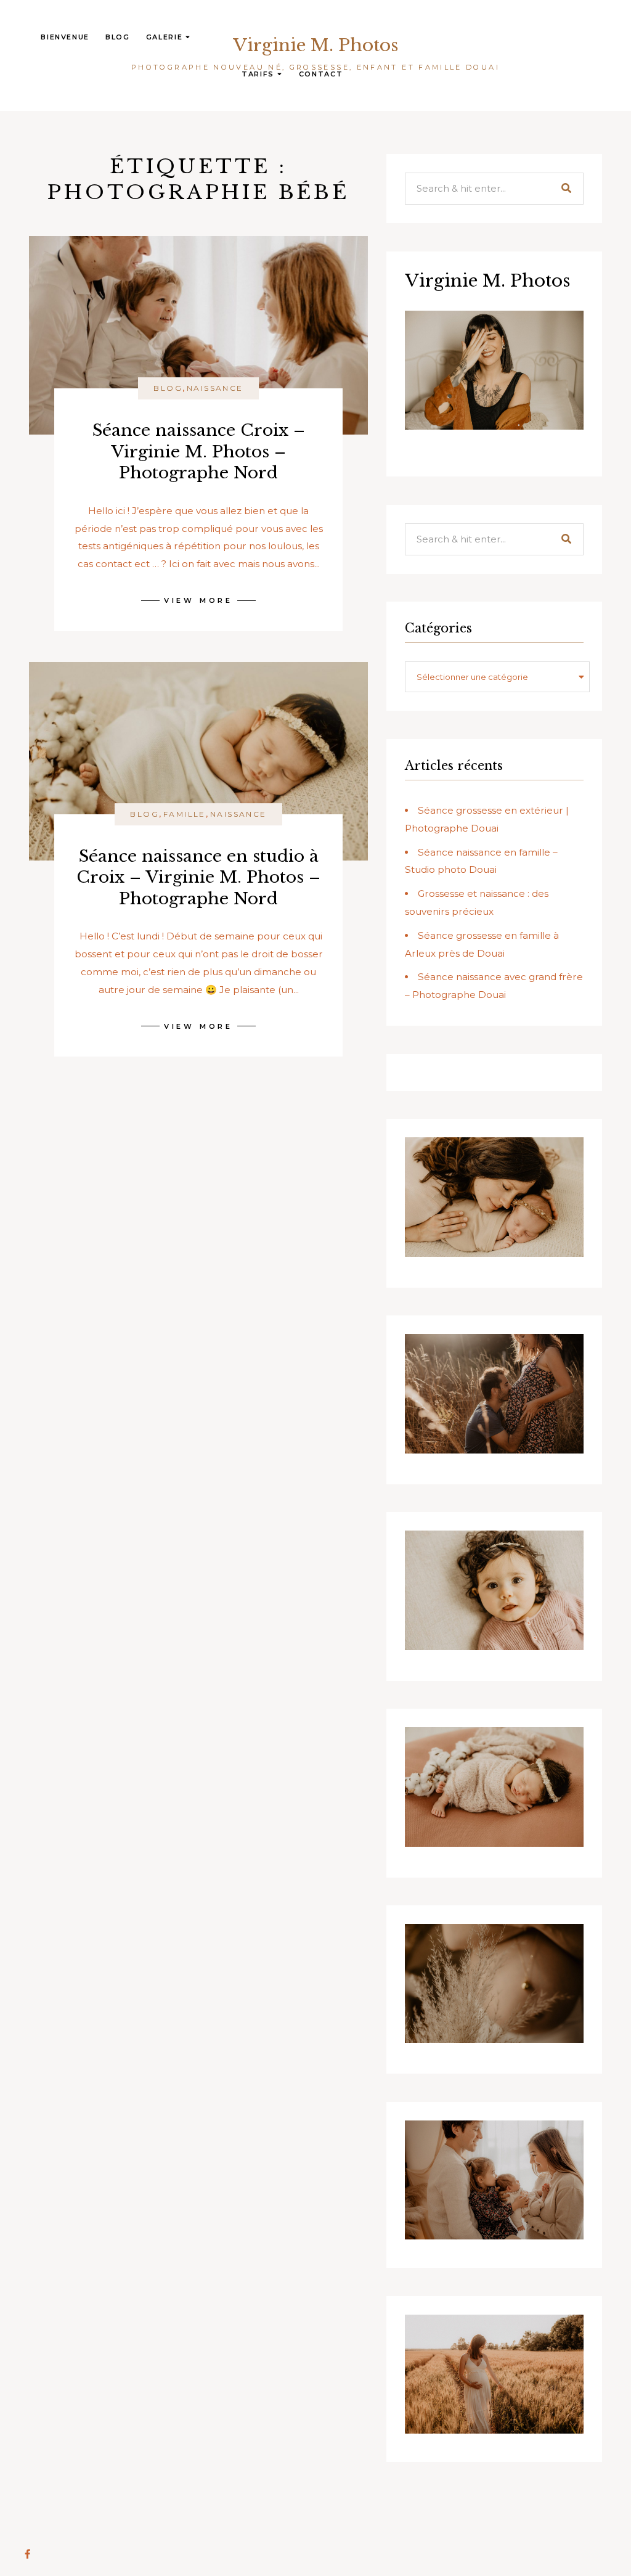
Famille (185, 814)
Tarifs (258, 74)
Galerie (165, 37)
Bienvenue (65, 37)
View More (198, 600)
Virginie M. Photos (315, 45)
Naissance (215, 388)
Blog (118, 37)
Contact (321, 74)
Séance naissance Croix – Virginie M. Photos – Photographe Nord (199, 451)
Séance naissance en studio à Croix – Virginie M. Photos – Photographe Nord (198, 877)
